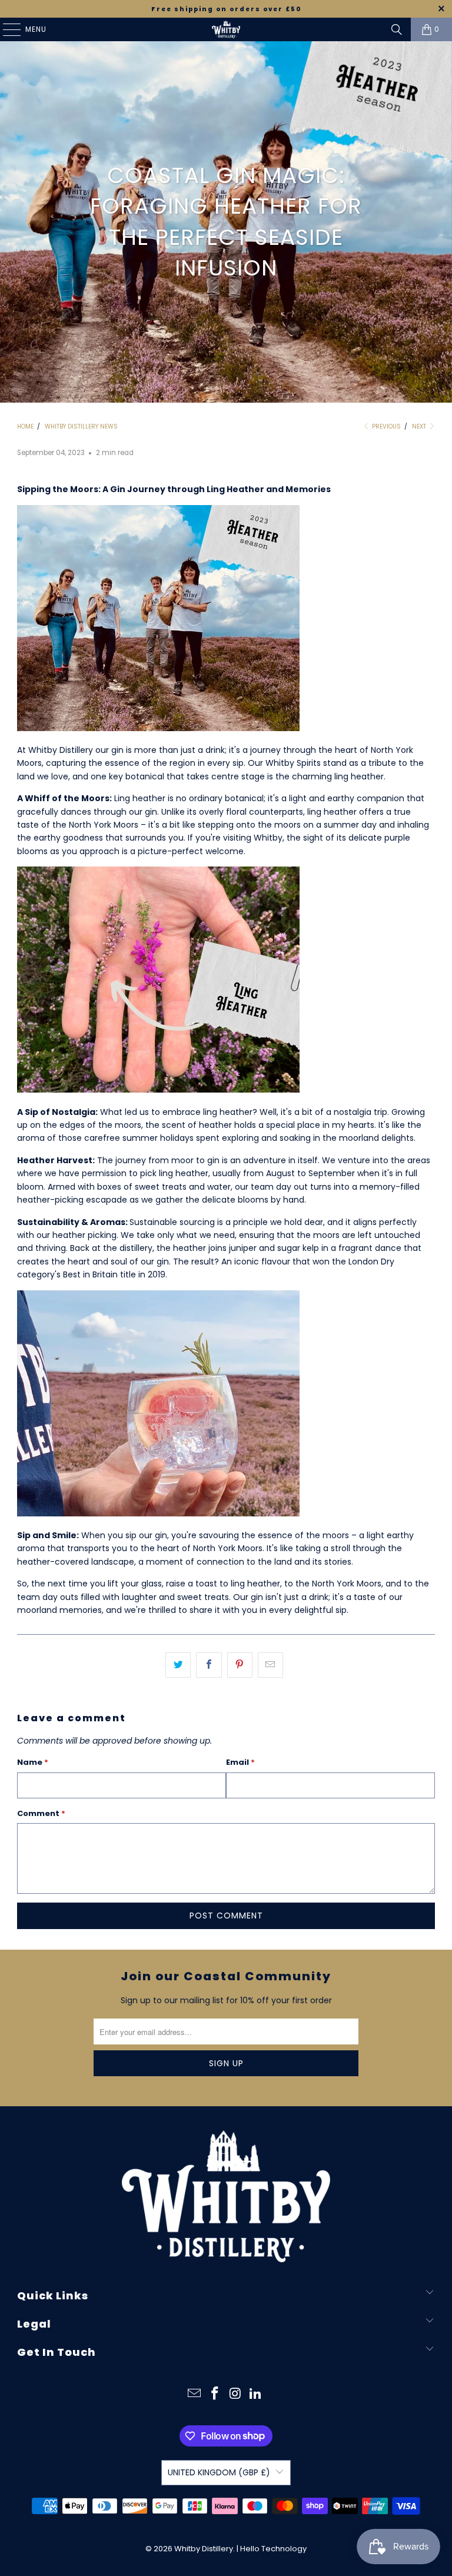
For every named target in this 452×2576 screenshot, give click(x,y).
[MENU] (6, 29)
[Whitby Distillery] (226, 29)
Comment (41, 1813)
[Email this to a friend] (270, 1665)
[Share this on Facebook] (209, 1665)
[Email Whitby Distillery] (195, 2394)
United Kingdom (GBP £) (219, 2472)
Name (33, 1762)
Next (420, 426)
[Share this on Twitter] (178, 1665)
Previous (385, 426)
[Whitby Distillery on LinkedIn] (256, 2394)
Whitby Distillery (204, 2549)
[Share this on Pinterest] (240, 1665)
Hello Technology (273, 2549)
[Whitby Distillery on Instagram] (236, 2394)
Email (240, 1762)
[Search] (397, 29)
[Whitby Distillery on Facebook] (215, 2394)
